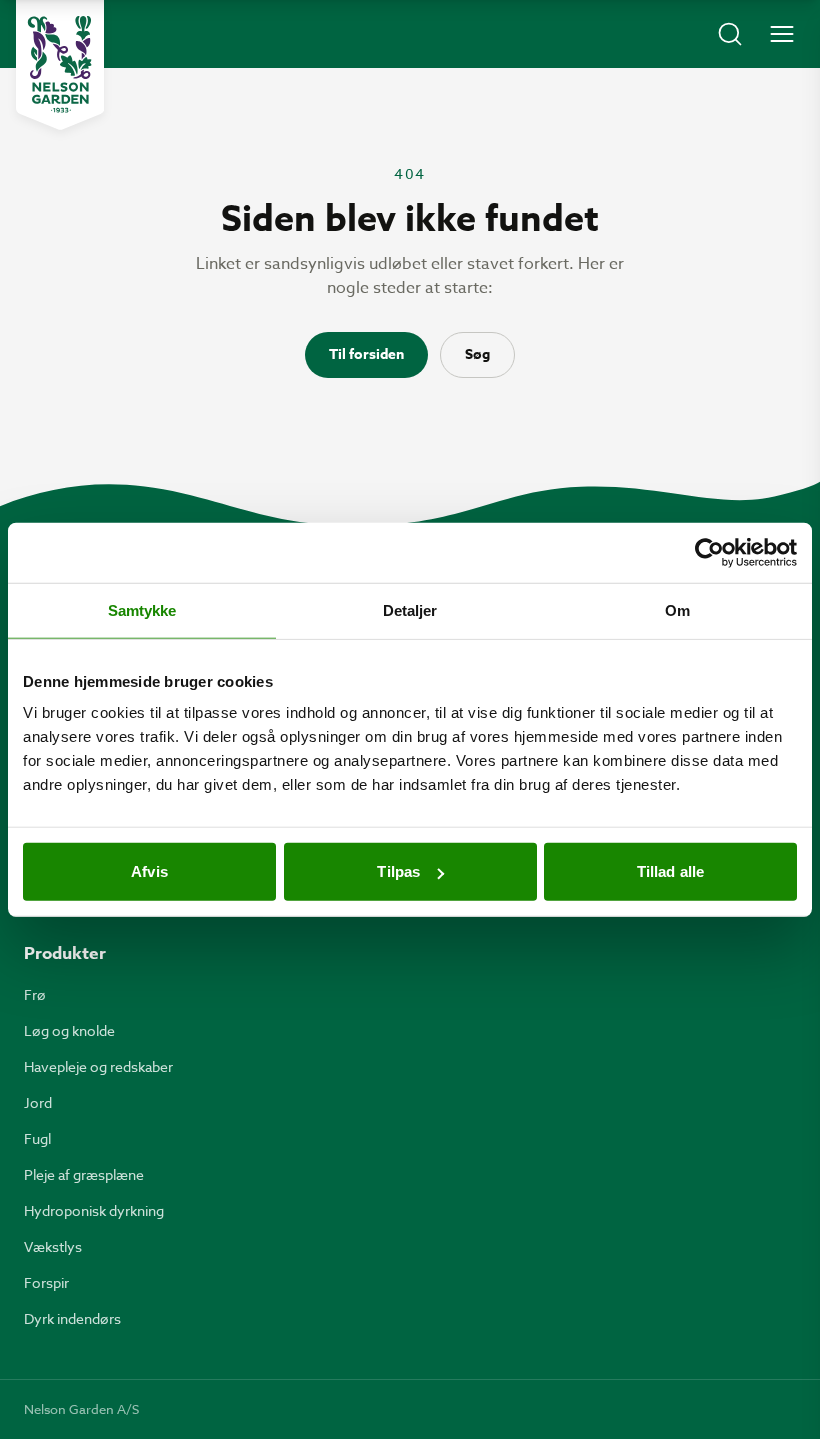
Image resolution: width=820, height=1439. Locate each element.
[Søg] (730, 34)
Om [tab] (677, 609)
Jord (38, 1102)
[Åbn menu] (782, 34)
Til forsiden (366, 354)
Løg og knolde (69, 1030)
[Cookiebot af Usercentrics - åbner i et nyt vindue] (709, 552)
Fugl (37, 1138)
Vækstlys (53, 1246)
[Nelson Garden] (60, 65)
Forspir (46, 1282)
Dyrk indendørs (72, 1318)
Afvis (149, 871)
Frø (35, 994)
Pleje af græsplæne (84, 1174)
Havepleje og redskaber (98, 1066)
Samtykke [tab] (142, 609)
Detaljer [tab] (410, 609)
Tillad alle (670, 871)
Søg (477, 354)
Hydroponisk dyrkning (94, 1210)
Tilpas (398, 871)
